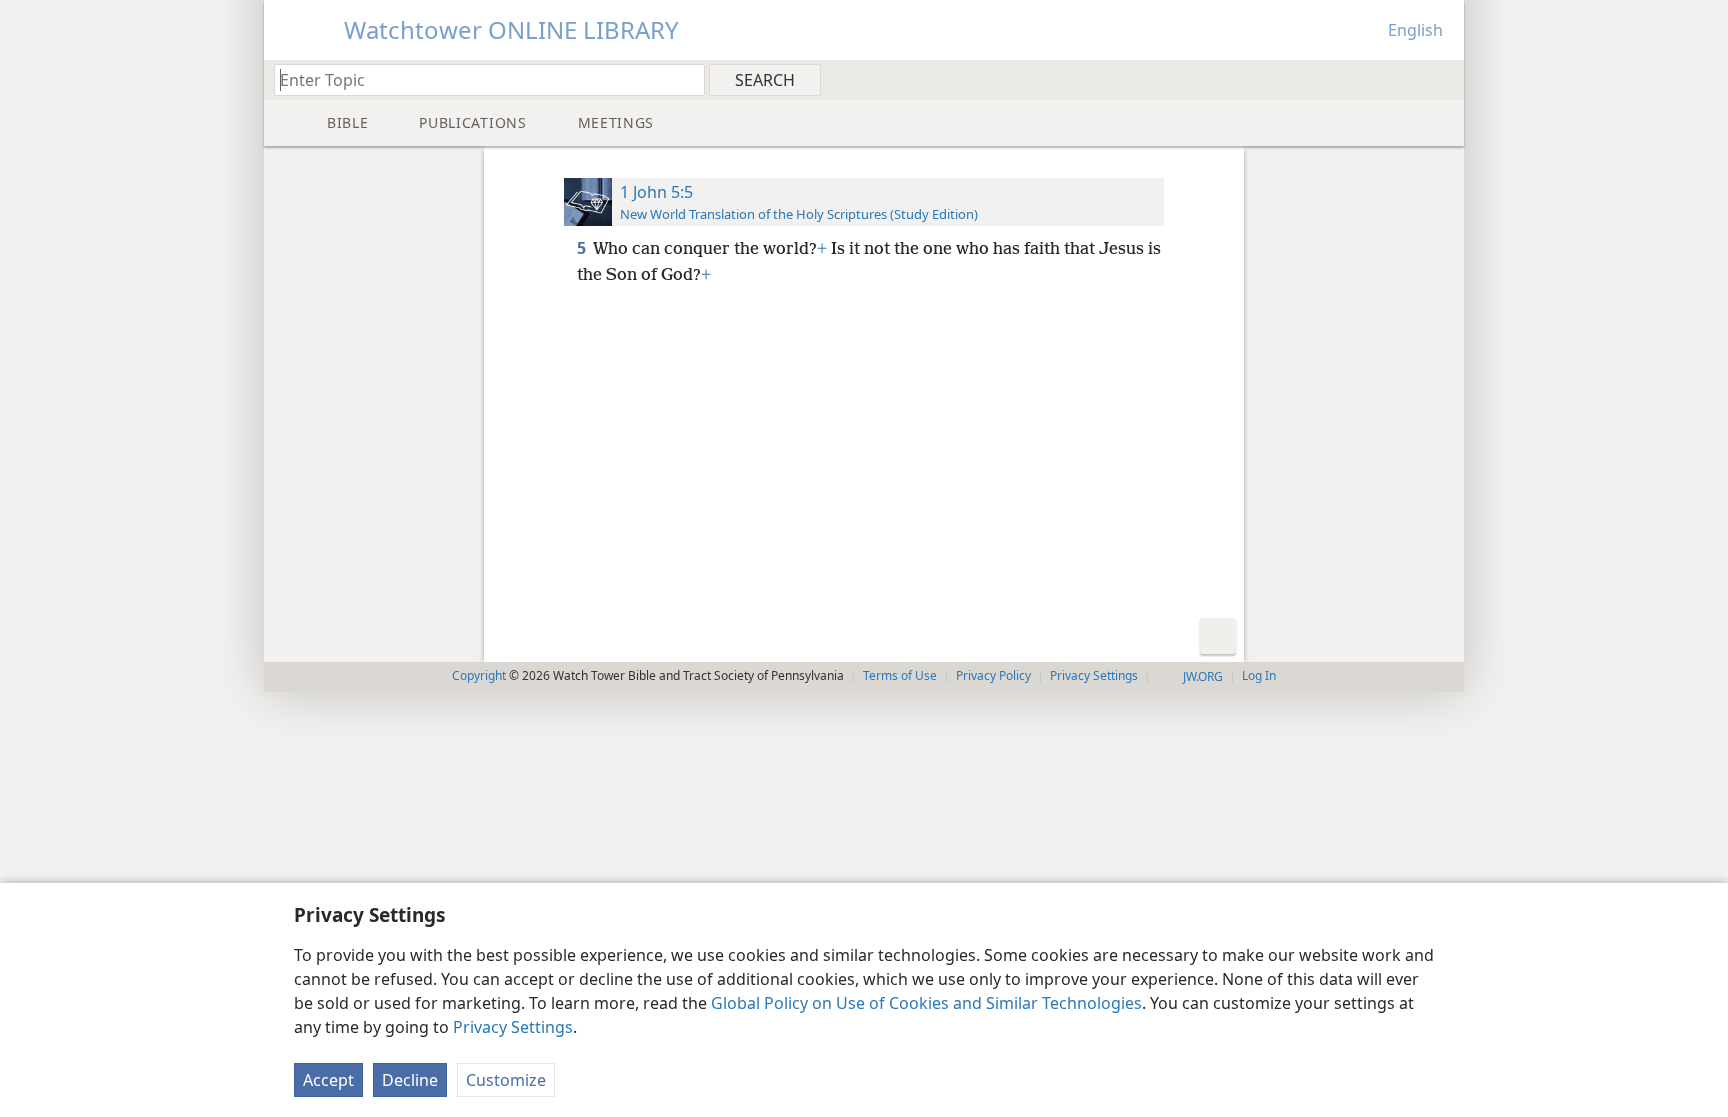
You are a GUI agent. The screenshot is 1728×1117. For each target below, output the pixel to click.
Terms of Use (900, 675)
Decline (410, 1080)
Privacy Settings (513, 1027)
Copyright (479, 675)
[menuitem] (1441, 79)
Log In (1259, 675)
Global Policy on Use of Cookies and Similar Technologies (926, 1003)
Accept (328, 1080)
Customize (506, 1080)
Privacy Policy (993, 675)
